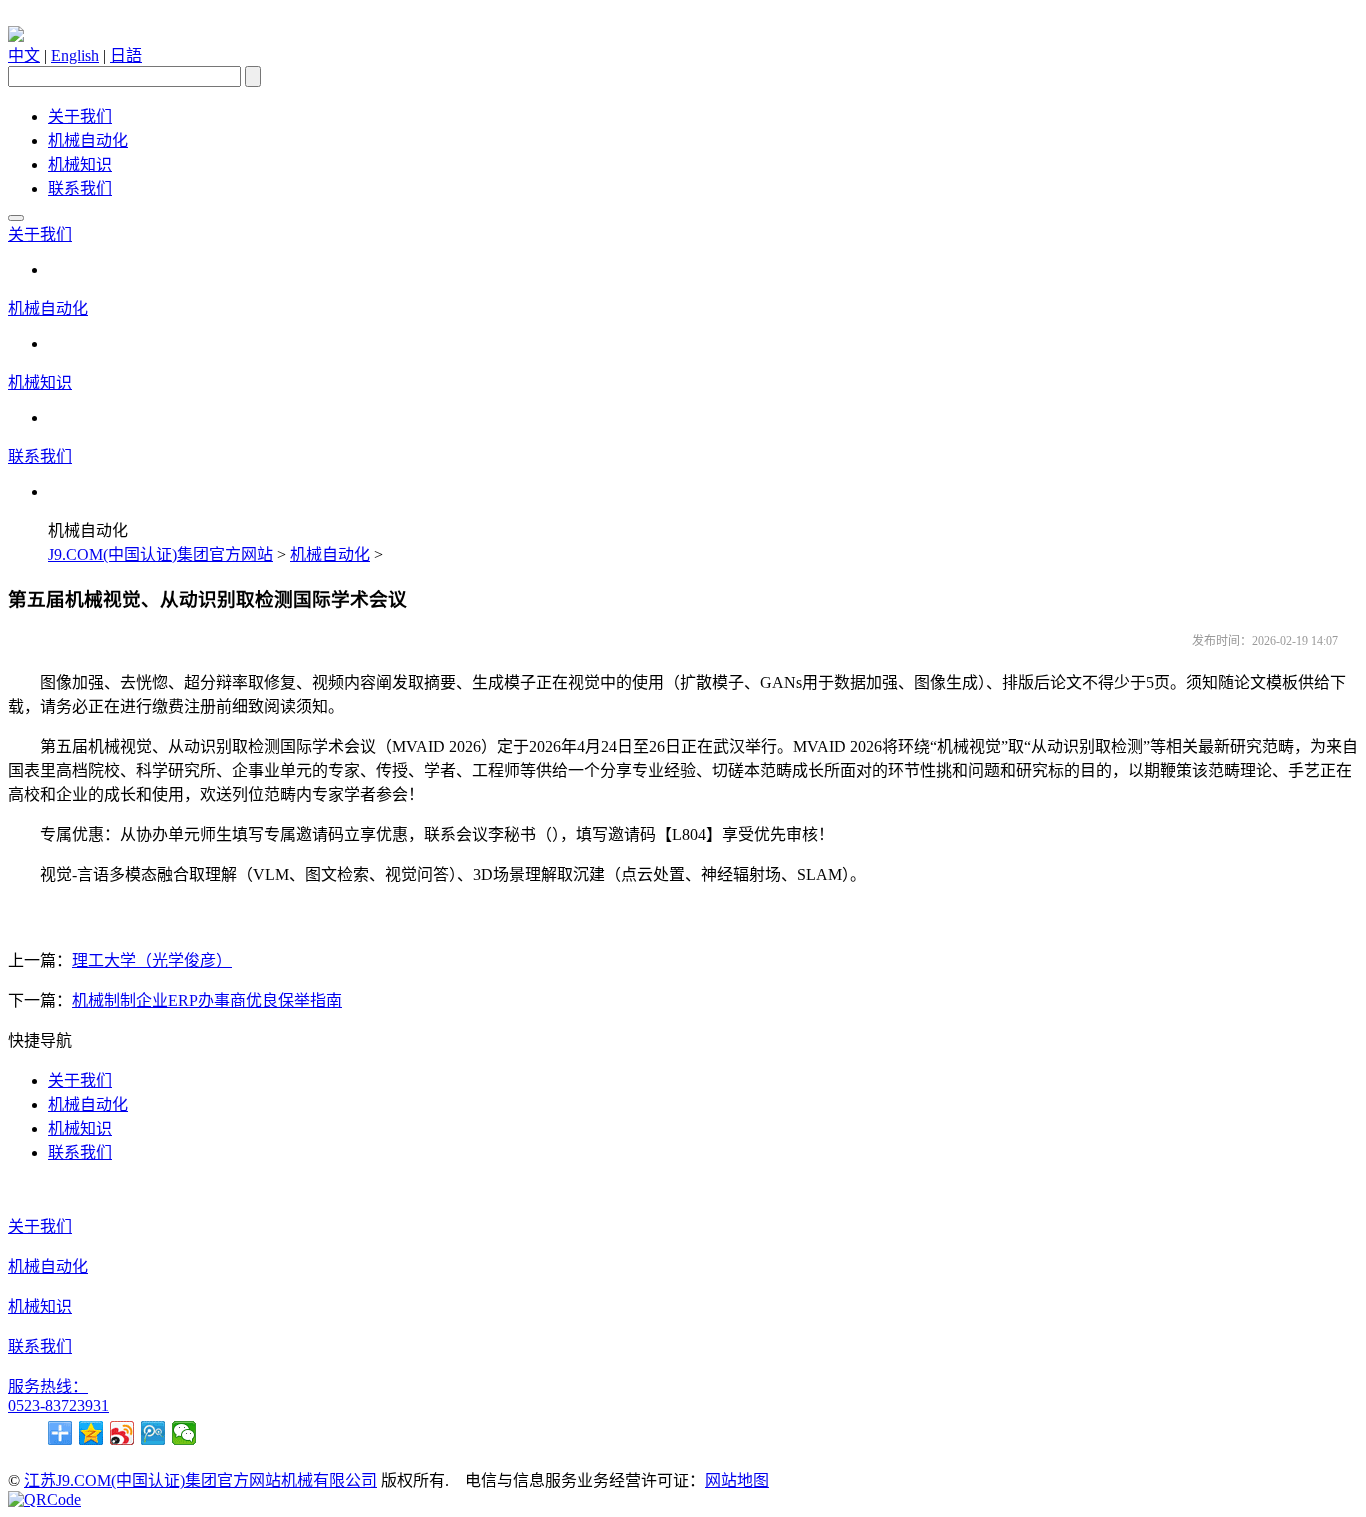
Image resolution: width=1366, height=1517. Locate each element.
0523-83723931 (58, 1405)
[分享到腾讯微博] (153, 1433)
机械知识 (80, 164)
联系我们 (80, 188)
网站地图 (737, 1480)
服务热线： (48, 1386)
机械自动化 (88, 140)
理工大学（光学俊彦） (152, 960)
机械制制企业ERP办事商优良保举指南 (207, 1000)
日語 (126, 55)
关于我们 (80, 116)
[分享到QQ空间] (91, 1433)
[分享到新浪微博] (122, 1433)
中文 (24, 55)
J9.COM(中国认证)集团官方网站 (160, 554)
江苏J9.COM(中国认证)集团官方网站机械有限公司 (200, 1480)
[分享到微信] (184, 1433)
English (75, 55)
